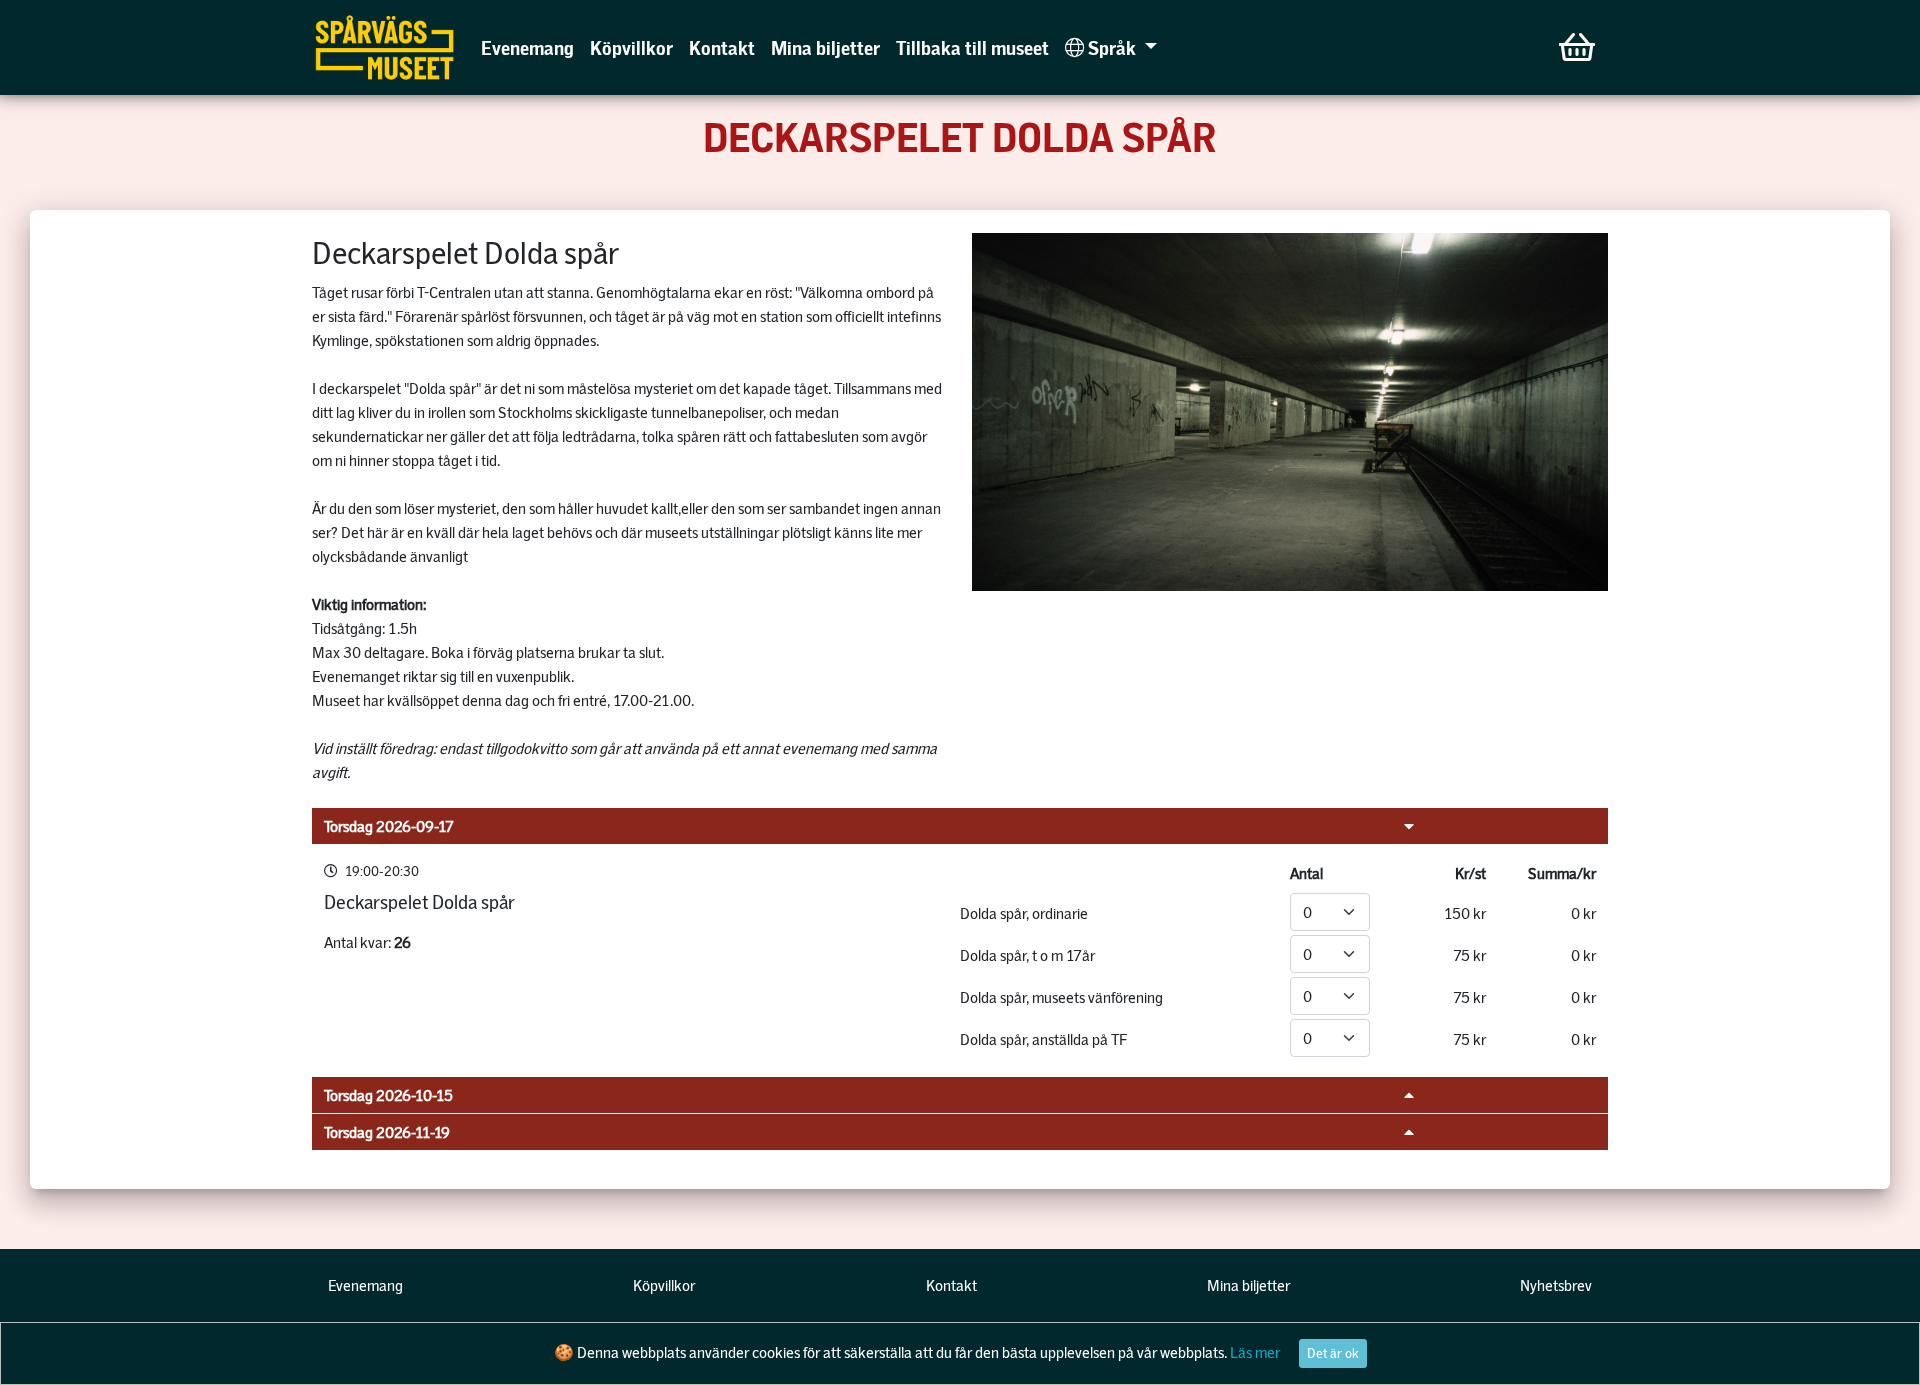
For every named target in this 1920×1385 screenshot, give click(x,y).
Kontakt (722, 47)
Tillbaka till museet (972, 47)
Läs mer (1255, 1352)
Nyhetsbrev (1556, 1285)
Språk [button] (1112, 47)
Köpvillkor (631, 47)
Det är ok (1333, 1353)
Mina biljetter (825, 47)
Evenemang (527, 47)
